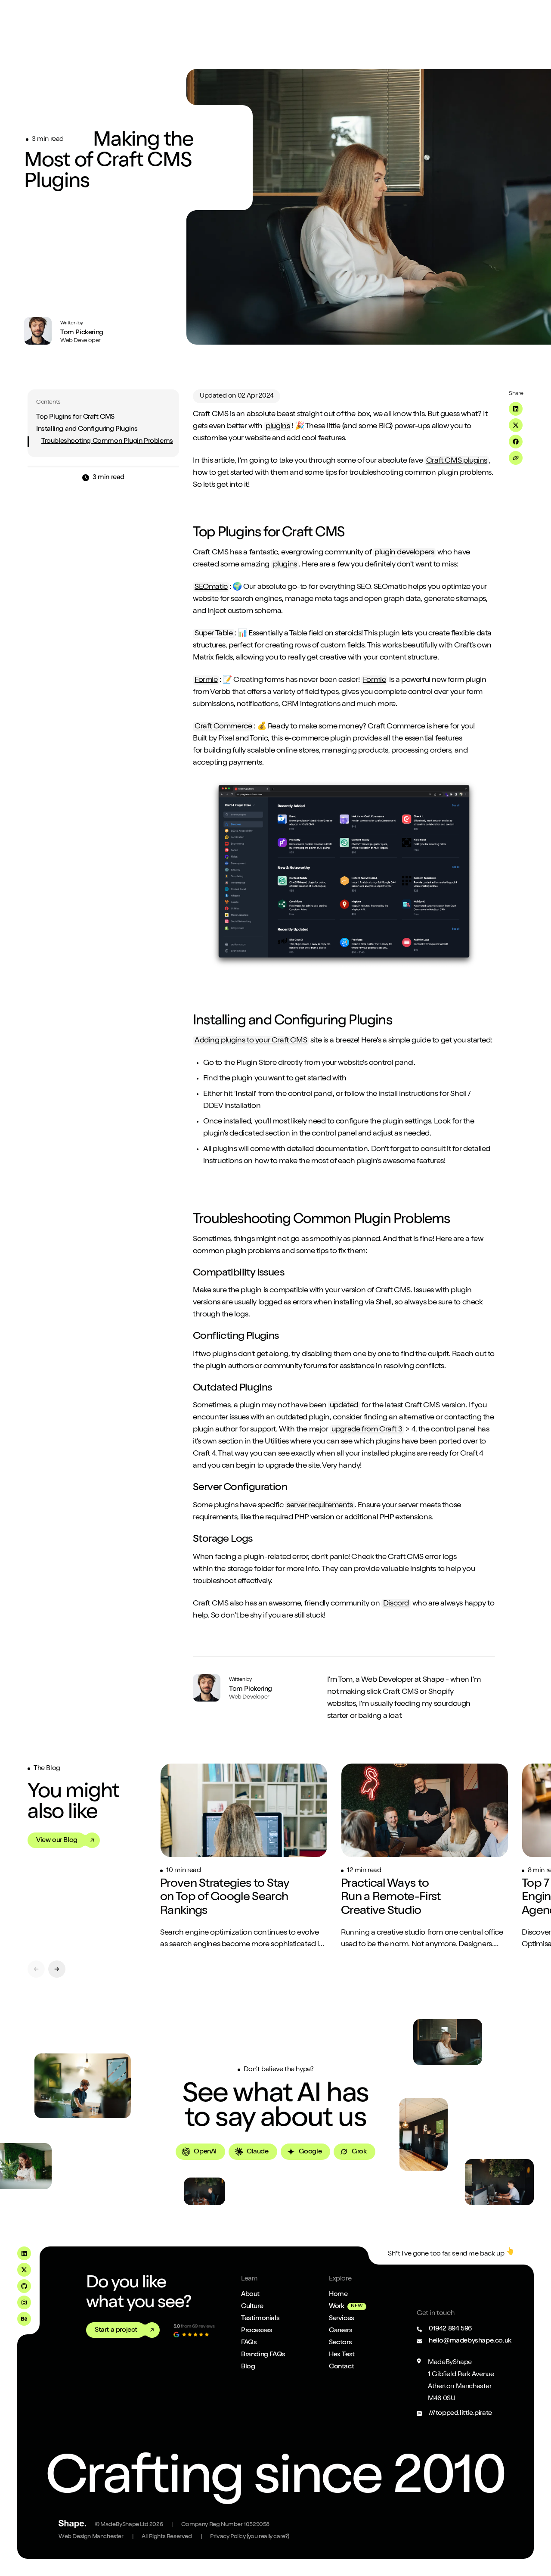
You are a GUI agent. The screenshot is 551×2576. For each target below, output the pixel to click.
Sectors (340, 2343)
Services (342, 2319)
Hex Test (342, 2355)
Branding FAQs (263, 2355)
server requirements (320, 1506)
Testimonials (260, 2319)
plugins (278, 426)
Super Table (214, 634)
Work (336, 2307)
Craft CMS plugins (457, 461)
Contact (341, 2367)
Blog (248, 2367)
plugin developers (404, 553)
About (250, 2295)
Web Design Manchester (91, 2537)
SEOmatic (211, 587)
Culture (252, 2307)
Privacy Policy (250, 2537)
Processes (257, 2331)
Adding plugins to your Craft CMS (251, 1041)
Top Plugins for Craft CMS (75, 417)
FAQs (249, 2343)
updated (344, 1406)
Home (338, 2295)
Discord (396, 1604)
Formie (206, 680)
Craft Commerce (223, 727)
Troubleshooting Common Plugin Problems (107, 442)
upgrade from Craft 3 (367, 1430)
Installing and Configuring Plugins (87, 429)
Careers (341, 2331)
